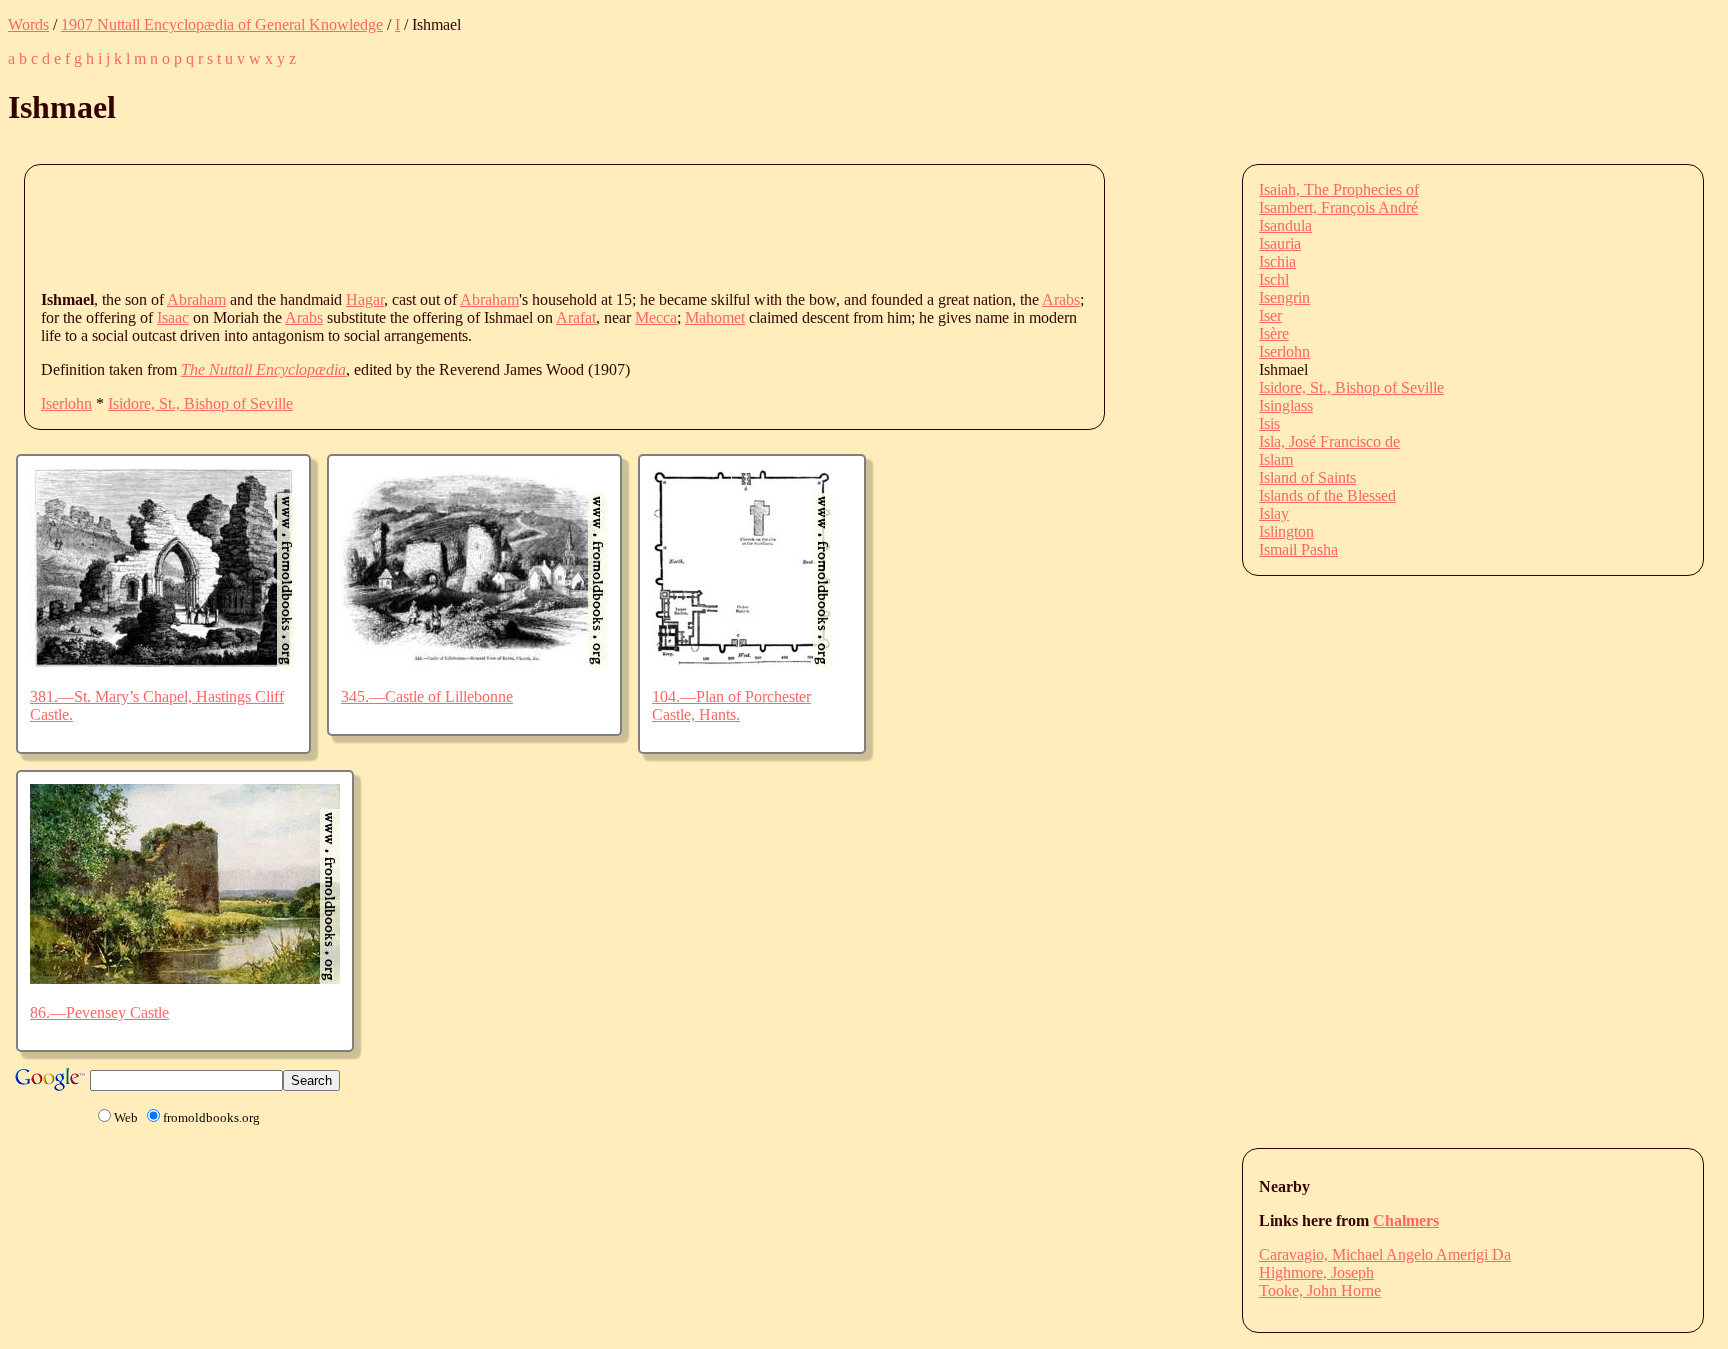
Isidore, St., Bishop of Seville (200, 403)
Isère (1274, 333)
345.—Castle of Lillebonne (427, 696)
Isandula (1285, 225)
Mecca (656, 317)
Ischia (1277, 261)
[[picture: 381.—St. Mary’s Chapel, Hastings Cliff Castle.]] (163, 662)
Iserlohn (66, 403)
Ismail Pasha (1298, 549)
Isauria (1280, 243)
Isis (1269, 423)
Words (28, 24)
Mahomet (715, 317)
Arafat (576, 317)
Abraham (196, 299)
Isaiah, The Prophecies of (1339, 189)
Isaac (173, 317)
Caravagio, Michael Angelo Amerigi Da (1385, 1254)
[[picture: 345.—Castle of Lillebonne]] (474, 662)
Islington (1286, 531)
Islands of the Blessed (1327, 495)
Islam (1276, 459)
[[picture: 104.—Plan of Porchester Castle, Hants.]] (742, 662)
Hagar (365, 299)
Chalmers (1406, 1220)
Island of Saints (1307, 477)
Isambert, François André (1338, 207)
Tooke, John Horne (1320, 1290)
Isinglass (1286, 405)
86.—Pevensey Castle (99, 1012)
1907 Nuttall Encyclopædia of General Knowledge (222, 24)
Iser (1270, 315)
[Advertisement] (405, 226)
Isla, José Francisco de (1329, 441)
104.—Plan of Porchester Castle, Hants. (731, 705)
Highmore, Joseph (1316, 1272)
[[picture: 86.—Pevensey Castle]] (185, 978)
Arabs (1061, 299)
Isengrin (1284, 297)
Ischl (1274, 279)
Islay (1274, 513)
